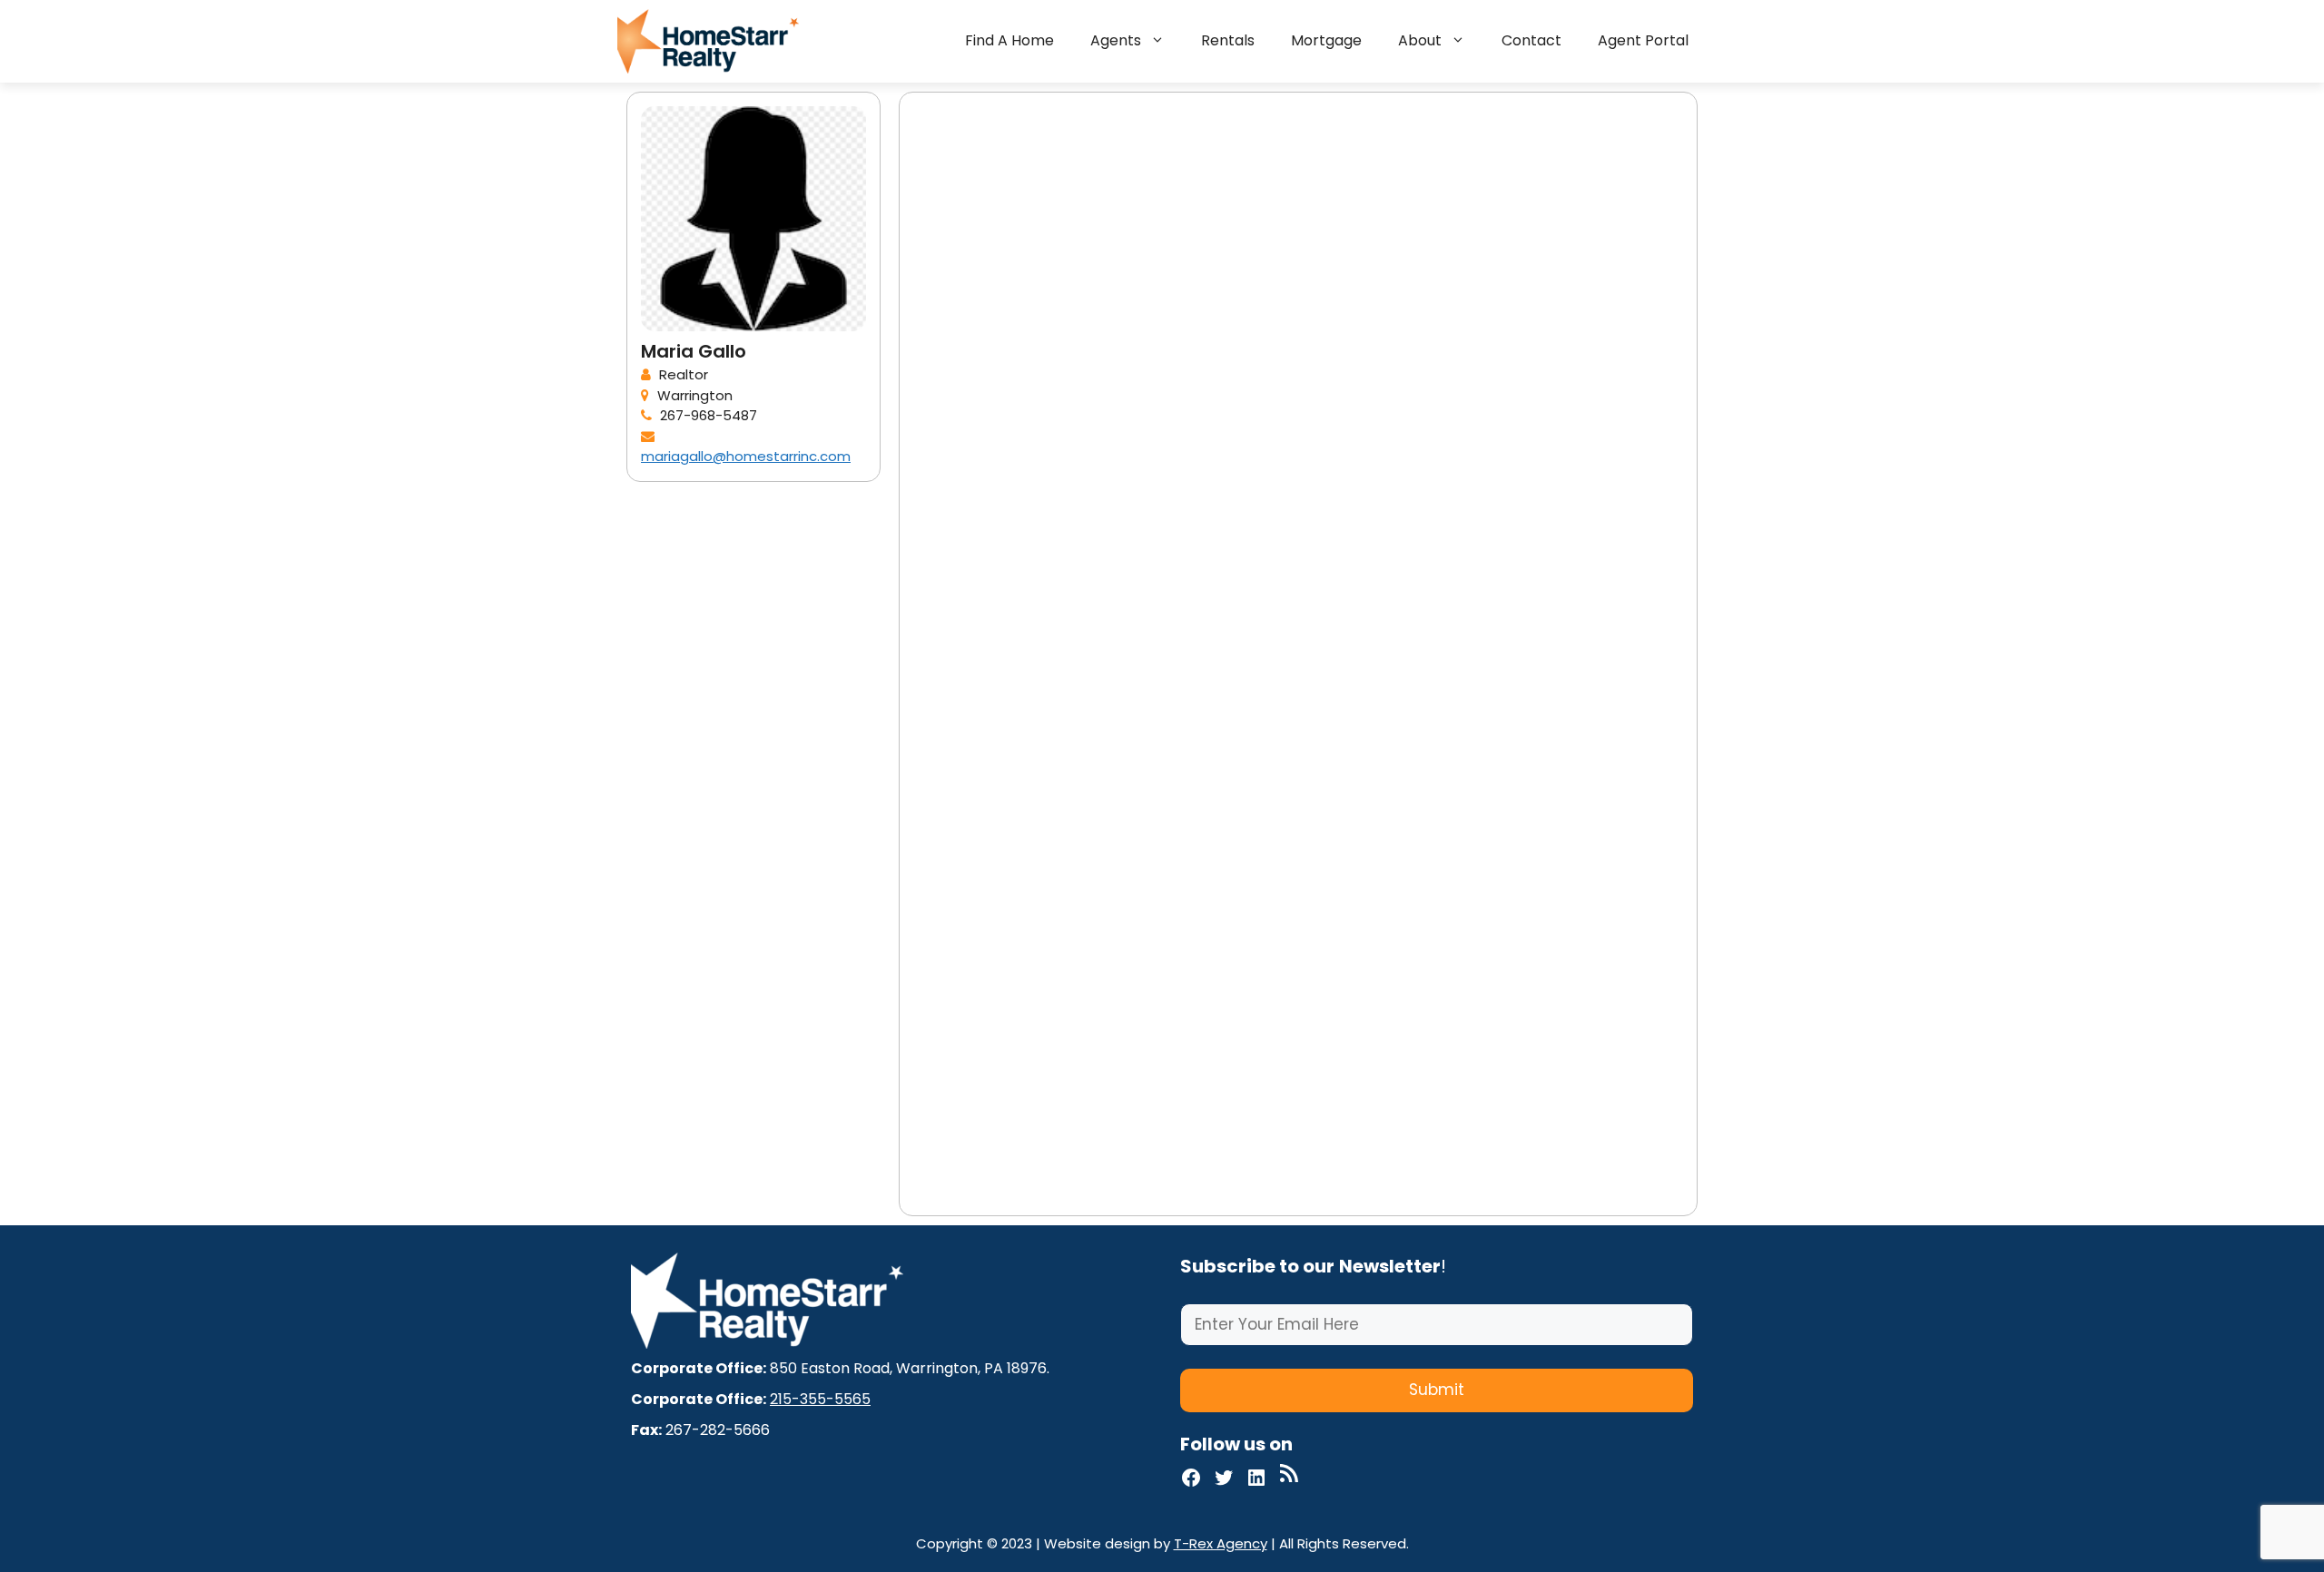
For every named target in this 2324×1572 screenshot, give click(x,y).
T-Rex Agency (1221, 1543)
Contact (1531, 40)
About (1420, 40)
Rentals (1228, 40)
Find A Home (1009, 40)
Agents (1116, 40)
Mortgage (1326, 40)
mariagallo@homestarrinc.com (746, 456)
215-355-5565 (820, 1399)
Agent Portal (1643, 40)
